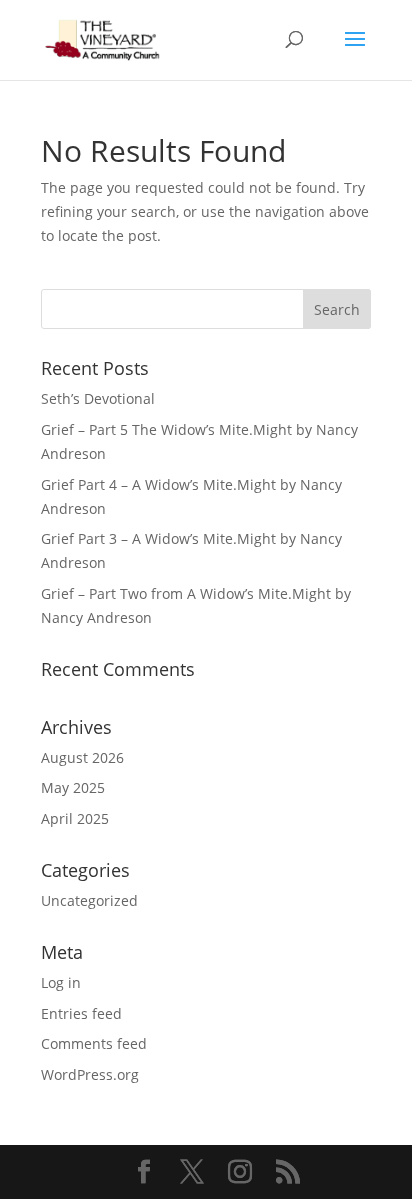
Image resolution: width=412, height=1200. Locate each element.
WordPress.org (90, 1074)
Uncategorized (89, 900)
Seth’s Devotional (98, 398)
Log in (61, 982)
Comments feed (94, 1043)
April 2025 (75, 818)
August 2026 (82, 757)
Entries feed (81, 1013)
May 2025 (73, 787)
